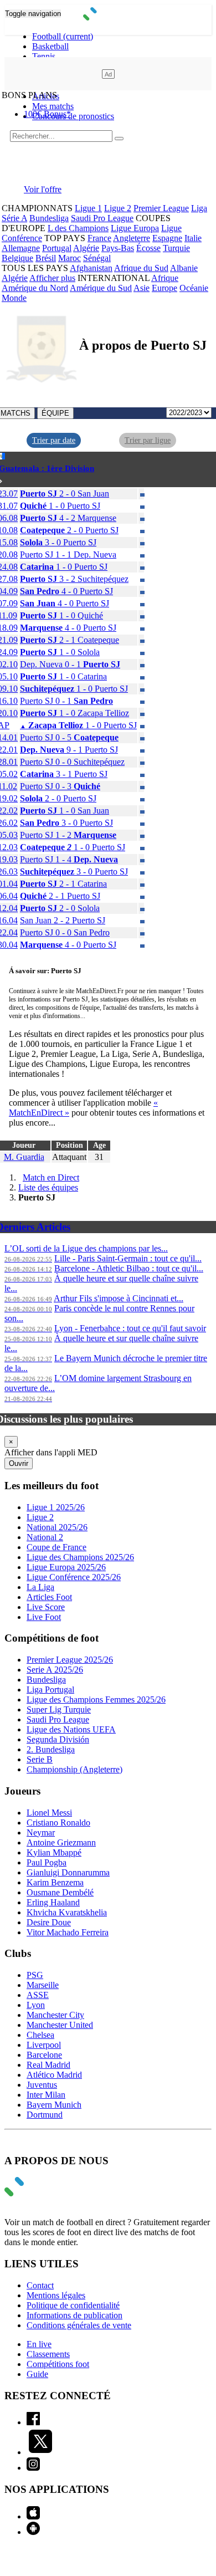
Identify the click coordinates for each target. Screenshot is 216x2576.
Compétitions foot (58, 2364)
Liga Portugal (50, 1690)
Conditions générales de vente (79, 2325)
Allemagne (21, 248)
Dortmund (45, 2115)
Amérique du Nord (35, 288)
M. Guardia (24, 1157)
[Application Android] (33, 2532)
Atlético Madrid (54, 2075)
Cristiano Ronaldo (58, 1823)
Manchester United (60, 2025)
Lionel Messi (49, 1813)
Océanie (194, 288)
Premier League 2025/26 (70, 1660)
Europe (164, 288)
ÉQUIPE (55, 413)
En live (39, 2344)
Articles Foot (49, 1597)
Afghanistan (91, 268)
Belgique (17, 258)
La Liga (40, 1587)
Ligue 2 (118, 208)
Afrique (165, 278)
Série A (14, 218)
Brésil (46, 258)
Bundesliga (49, 218)
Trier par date (54, 440)
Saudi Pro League (102, 218)
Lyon (36, 2005)
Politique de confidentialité (73, 2305)
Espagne (167, 238)
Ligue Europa (135, 228)
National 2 (45, 1537)
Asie (142, 288)
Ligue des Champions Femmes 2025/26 (96, 1700)
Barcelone (44, 2055)
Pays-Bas (118, 248)
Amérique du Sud (101, 288)
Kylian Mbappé (54, 1852)
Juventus (42, 2085)
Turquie (176, 248)
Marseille (43, 1985)
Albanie (184, 268)
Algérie (86, 248)
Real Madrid (48, 2065)
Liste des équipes (48, 1187)
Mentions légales (56, 2295)
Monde (14, 298)
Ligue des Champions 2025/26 (80, 1557)
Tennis (44, 56)
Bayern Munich (54, 2105)
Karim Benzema (55, 1882)
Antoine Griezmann (61, 1842)
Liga (199, 208)
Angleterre (132, 238)
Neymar (41, 1833)
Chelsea (40, 2035)
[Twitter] (40, 2452)
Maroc (70, 258)
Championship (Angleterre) (74, 1769)
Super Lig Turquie (59, 1709)
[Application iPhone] (33, 2516)
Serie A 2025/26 (55, 1670)
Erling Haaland (53, 1902)
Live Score (46, 1607)
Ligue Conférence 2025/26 (74, 1577)
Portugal (57, 248)
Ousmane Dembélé (60, 1892)
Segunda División (58, 1739)
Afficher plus (52, 278)
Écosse (148, 248)
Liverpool (44, 2045)
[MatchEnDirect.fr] (108, 17)
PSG (35, 1975)
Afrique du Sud (141, 268)
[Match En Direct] (40, 2193)
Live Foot (44, 1617)
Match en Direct (51, 1177)
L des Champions (78, 228)
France (99, 238)
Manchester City (55, 2015)
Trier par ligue (148, 440)
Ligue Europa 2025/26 (66, 1567)
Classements (48, 2354)
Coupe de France (56, 1547)
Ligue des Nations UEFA (71, 1729)
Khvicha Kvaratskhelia (67, 1912)
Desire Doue (49, 1922)
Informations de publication (74, 2315)
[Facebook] (33, 2422)
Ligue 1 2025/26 (56, 1507)
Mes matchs (53, 106)
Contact (40, 2285)
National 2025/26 (57, 1527)
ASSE (38, 1995)
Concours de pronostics (73, 116)
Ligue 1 (88, 208)
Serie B (40, 1759)
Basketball (50, 46)
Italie (193, 238)
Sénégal (97, 258)
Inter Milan (46, 2095)
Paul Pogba (47, 1862)
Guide (37, 2374)
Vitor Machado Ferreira (68, 1932)
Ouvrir (19, 1463)
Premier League (161, 208)
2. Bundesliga (51, 1749)
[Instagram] (33, 2468)
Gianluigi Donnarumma (68, 1872)
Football (63, 36)
